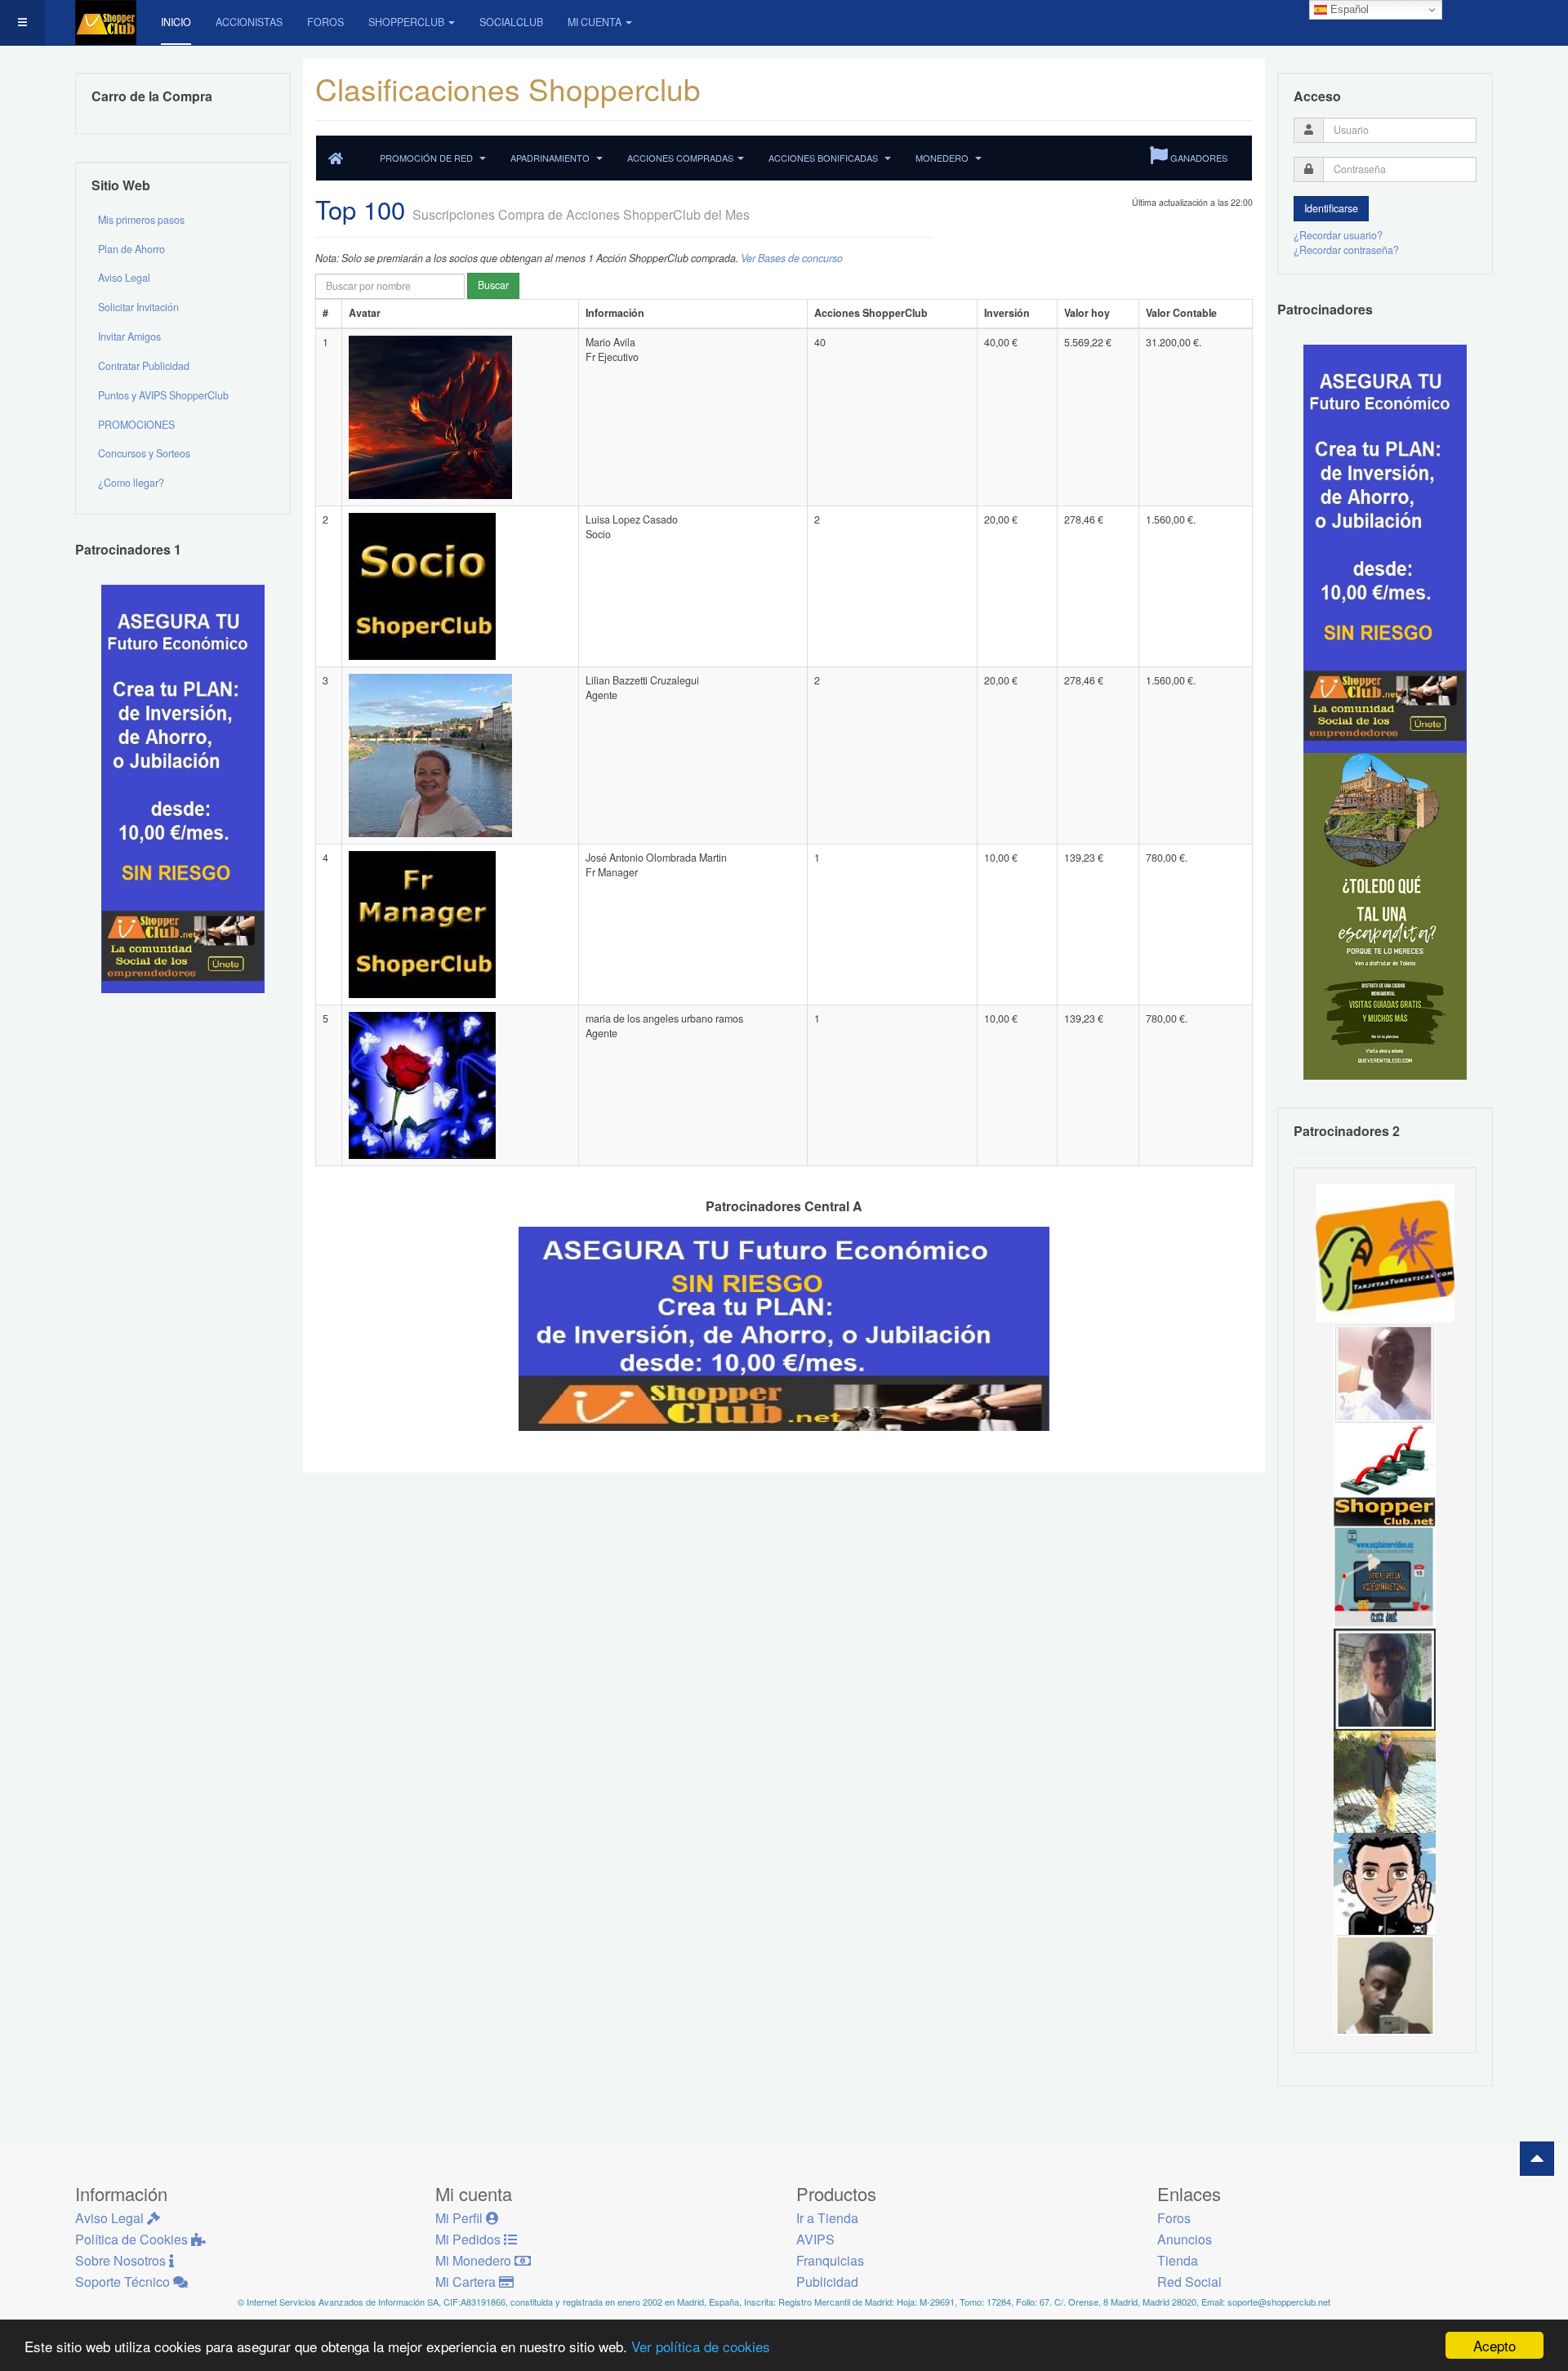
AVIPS (815, 2239)
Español (1348, 9)
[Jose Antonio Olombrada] (183, 788)
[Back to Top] (1537, 2159)
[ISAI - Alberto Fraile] (1385, 1576)
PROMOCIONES (136, 425)
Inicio (176, 22)
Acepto (1494, 2345)
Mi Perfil (461, 2218)
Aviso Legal (124, 278)
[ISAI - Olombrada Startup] (1385, 548)
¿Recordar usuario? (1338, 235)
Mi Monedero (475, 2260)
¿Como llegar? (131, 483)
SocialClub (511, 22)
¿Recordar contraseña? (1346, 250)
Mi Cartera (467, 2282)
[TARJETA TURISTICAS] (1385, 1251)
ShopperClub (406, 22)
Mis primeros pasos (141, 220)
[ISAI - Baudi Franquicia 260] (1385, 1474)
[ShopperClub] (106, 22)
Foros (325, 22)
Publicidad (827, 2282)
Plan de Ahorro (131, 249)
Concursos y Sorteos (144, 453)
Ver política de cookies (701, 2346)
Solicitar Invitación (138, 307)
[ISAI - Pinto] (1385, 1372)
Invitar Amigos (129, 336)
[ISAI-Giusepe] (1385, 1780)
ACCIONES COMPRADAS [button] (680, 158)
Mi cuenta (595, 22)
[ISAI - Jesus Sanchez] (1385, 1678)
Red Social (1189, 2282)
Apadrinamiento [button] (551, 158)
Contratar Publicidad (144, 366)
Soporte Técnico (124, 2282)
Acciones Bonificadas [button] (824, 158)
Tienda (1178, 2260)
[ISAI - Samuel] (1385, 1985)
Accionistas (249, 22)
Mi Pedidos (470, 2239)
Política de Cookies (133, 2239)
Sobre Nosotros (122, 2260)
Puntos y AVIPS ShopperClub (163, 395)
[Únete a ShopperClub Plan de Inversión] (784, 1328)
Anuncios (1185, 2239)
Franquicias (830, 2260)
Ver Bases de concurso (792, 258)
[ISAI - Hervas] (1385, 1883)
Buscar (493, 285)
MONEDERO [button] (943, 158)
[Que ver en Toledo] (1385, 916)
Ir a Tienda (827, 2218)
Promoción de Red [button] (428, 158)
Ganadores (1198, 158)
